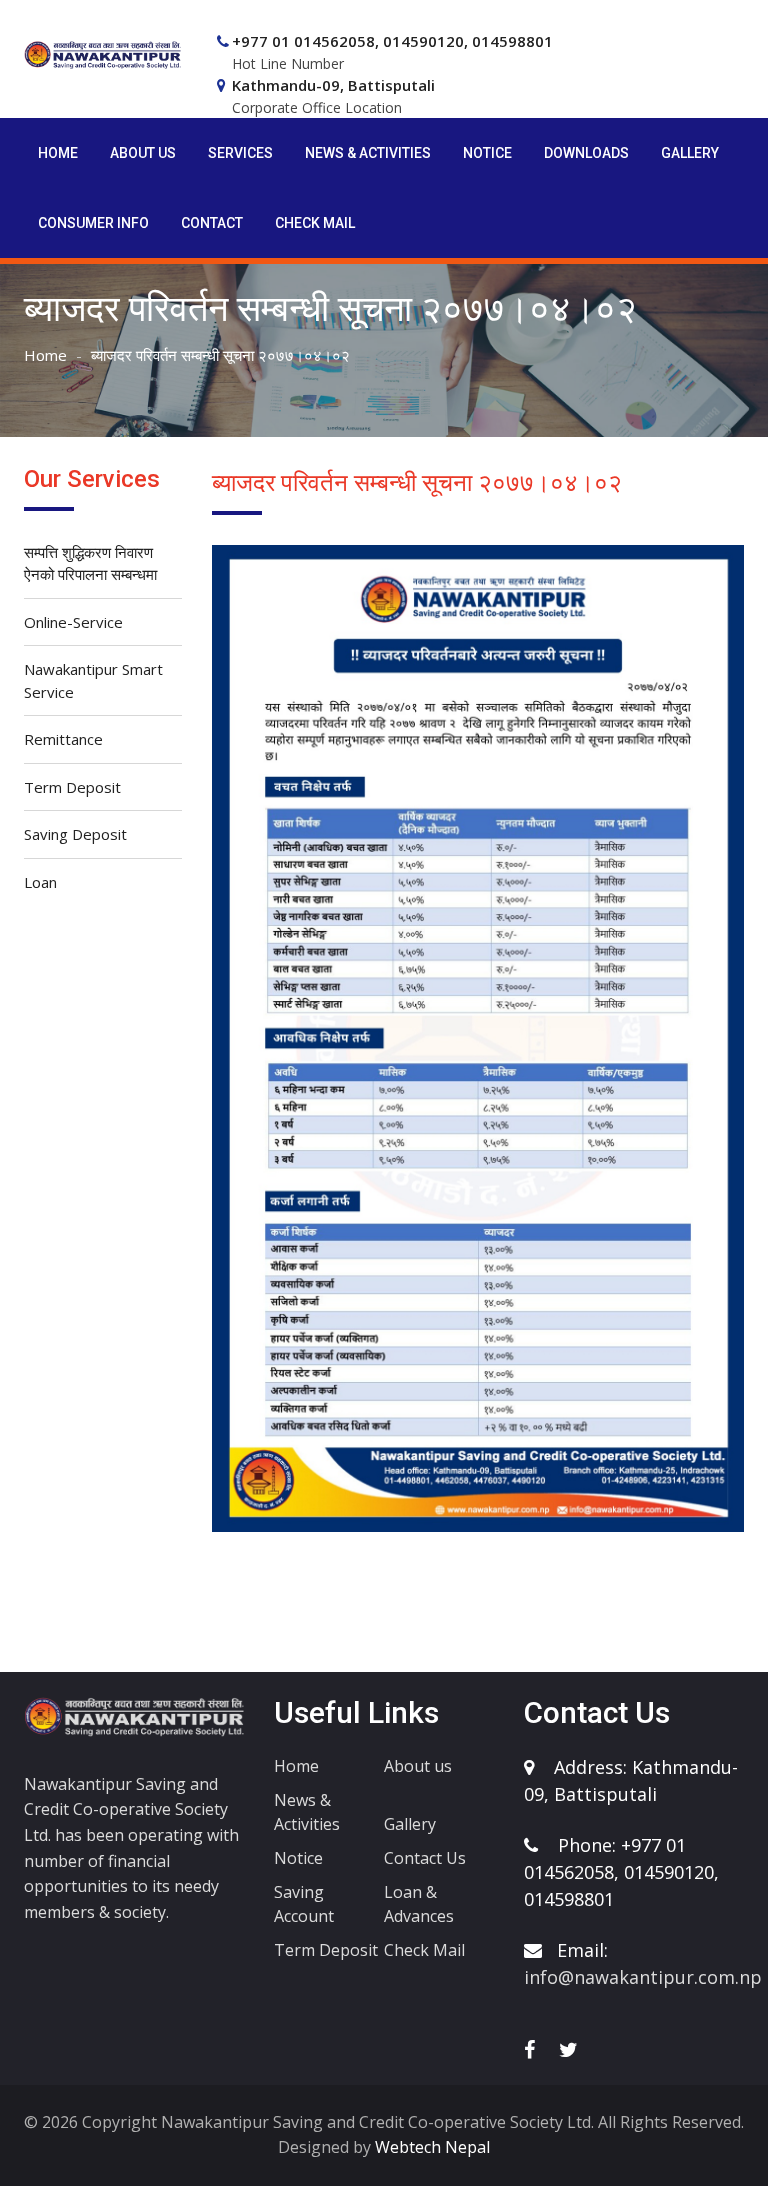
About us (418, 1766)
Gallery (690, 153)
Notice (487, 153)
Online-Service (73, 622)
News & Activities (368, 153)
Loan (40, 882)
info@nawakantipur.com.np (643, 1977)
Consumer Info (93, 223)
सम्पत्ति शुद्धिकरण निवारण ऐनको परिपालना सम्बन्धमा (90, 563)
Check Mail (315, 223)
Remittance (63, 739)
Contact (212, 223)
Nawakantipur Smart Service (93, 680)
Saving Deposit (75, 834)
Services (240, 153)
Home (58, 153)
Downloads (586, 153)
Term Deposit (72, 787)
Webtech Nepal (430, 2147)
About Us (143, 153)
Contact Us (425, 1858)
